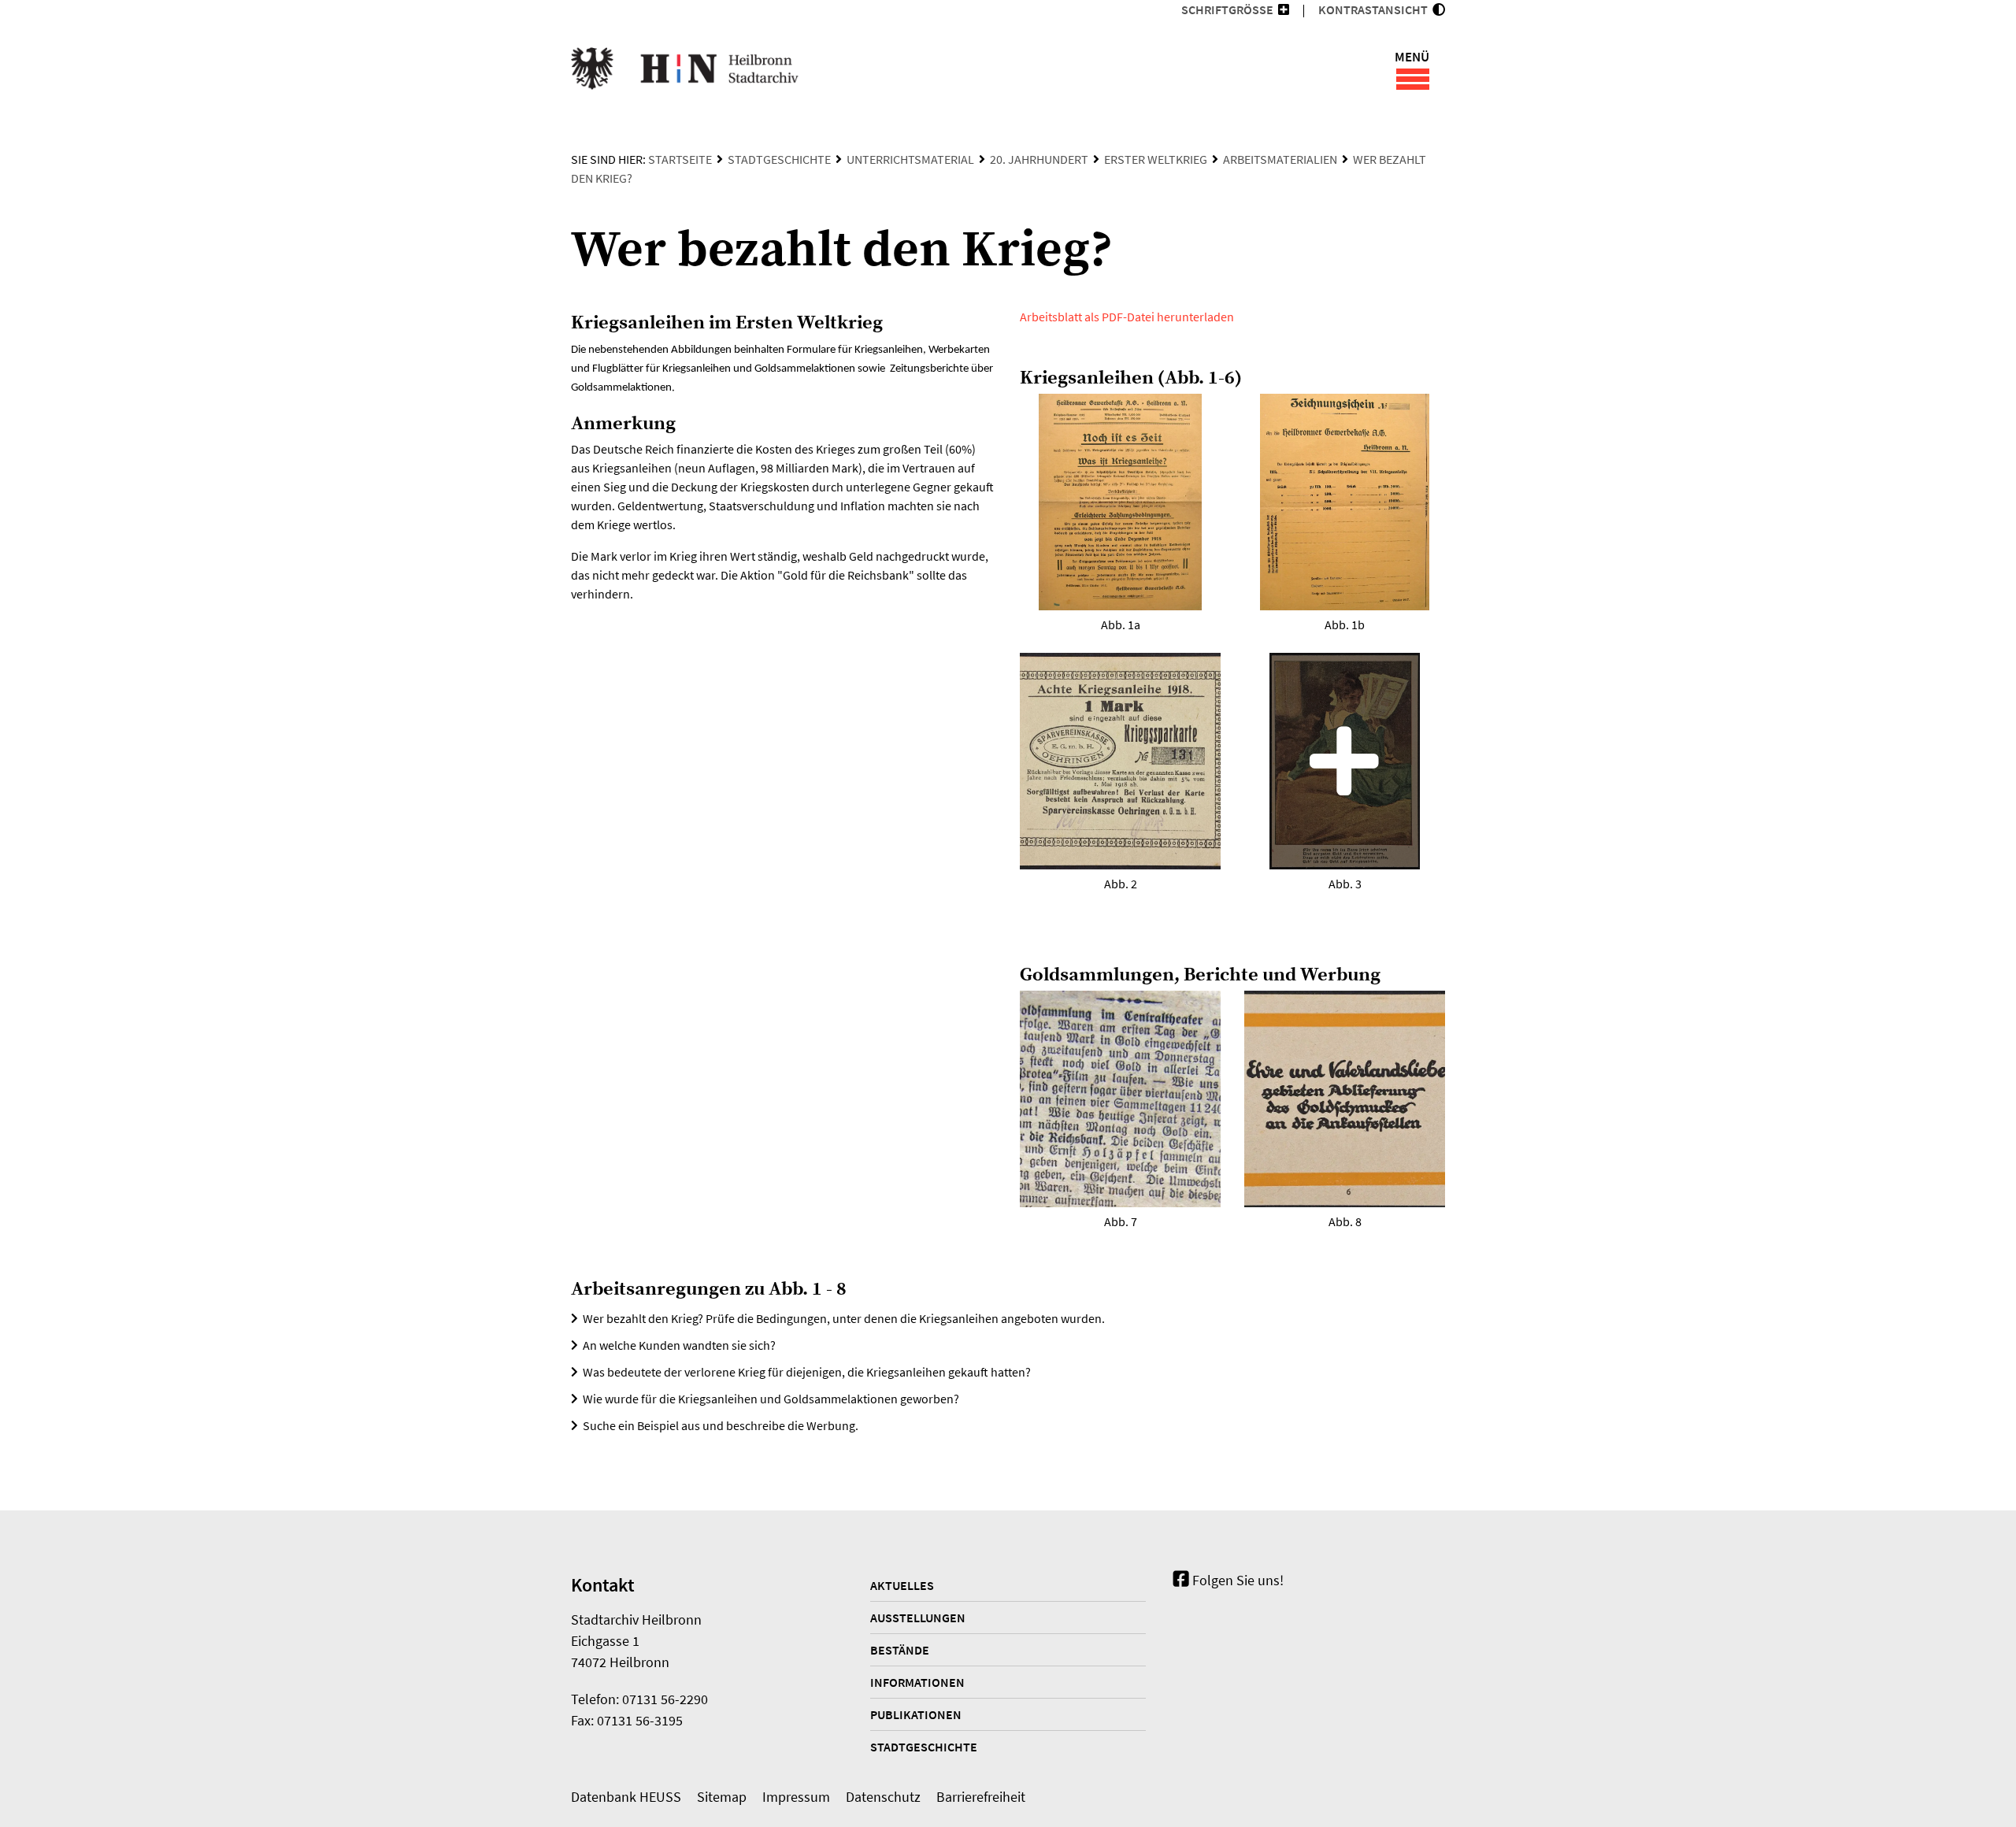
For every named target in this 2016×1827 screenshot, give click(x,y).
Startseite (680, 159)
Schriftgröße (1227, 9)
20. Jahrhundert (1039, 159)
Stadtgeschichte (779, 159)
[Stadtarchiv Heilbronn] (685, 71)
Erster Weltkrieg (1156, 159)
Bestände (900, 1650)
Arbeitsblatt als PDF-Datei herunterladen (1127, 317)
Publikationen (916, 1714)
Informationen (917, 1682)
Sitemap (722, 1797)
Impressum (796, 1797)
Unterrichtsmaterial (910, 159)
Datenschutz (883, 1797)
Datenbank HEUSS (626, 1797)
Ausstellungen (918, 1618)
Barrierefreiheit (981, 1797)
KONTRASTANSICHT (1375, 9)
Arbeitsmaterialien (1280, 159)
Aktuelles (902, 1585)
